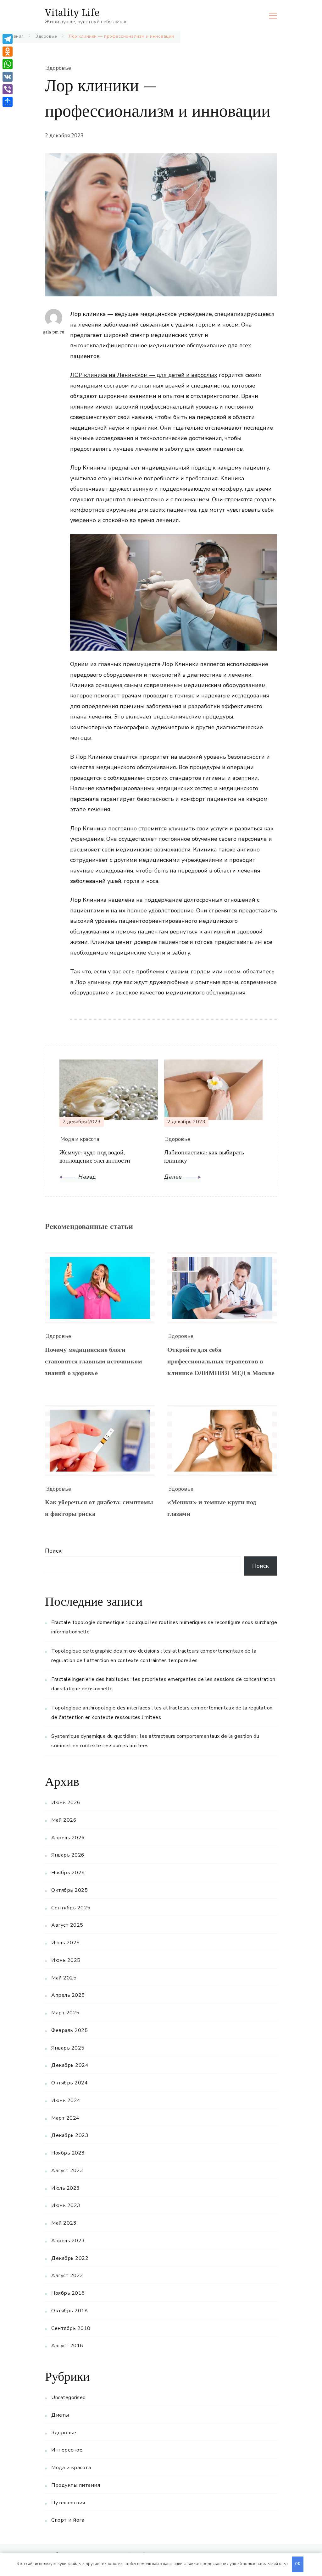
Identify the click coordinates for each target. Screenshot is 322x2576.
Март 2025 (65, 2013)
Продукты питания (76, 2485)
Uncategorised (69, 2397)
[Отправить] (8, 102)
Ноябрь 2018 (68, 2293)
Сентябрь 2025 (71, 1908)
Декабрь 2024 (70, 2065)
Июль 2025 (66, 1943)
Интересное (67, 2450)
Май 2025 (64, 1978)
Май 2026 (64, 1820)
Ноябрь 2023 (68, 2153)
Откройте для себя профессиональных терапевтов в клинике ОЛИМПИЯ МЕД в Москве (221, 1362)
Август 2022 (67, 2276)
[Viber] (8, 89)
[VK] (8, 77)
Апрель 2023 (68, 2241)
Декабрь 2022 (70, 2258)
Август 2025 (67, 1925)
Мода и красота (71, 2468)
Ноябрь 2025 (68, 1873)
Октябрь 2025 (69, 1890)
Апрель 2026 (68, 1838)
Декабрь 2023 (70, 2135)
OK (298, 2564)
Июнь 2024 (66, 2100)
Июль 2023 (66, 2188)
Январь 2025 (68, 2048)
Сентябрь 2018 (71, 2328)
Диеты (60, 2415)
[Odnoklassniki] (8, 52)
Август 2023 (67, 2171)
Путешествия (68, 2503)
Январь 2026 (68, 1855)
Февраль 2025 (69, 2030)
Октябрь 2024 (69, 2083)
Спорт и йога (68, 2520)
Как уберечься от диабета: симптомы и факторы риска (99, 1509)
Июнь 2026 (66, 1803)
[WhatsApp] (8, 64)
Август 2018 (67, 2346)
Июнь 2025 (66, 1960)
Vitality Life (72, 12)
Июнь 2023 (66, 2205)
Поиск (53, 1551)
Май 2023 (64, 2223)
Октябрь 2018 (69, 2311)
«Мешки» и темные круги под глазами (212, 1509)
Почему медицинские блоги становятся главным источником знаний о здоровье (94, 1362)
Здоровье (58, 68)
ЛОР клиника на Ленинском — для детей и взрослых (144, 375)
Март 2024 (65, 2118)
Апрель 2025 (68, 1995)
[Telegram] (8, 39)
